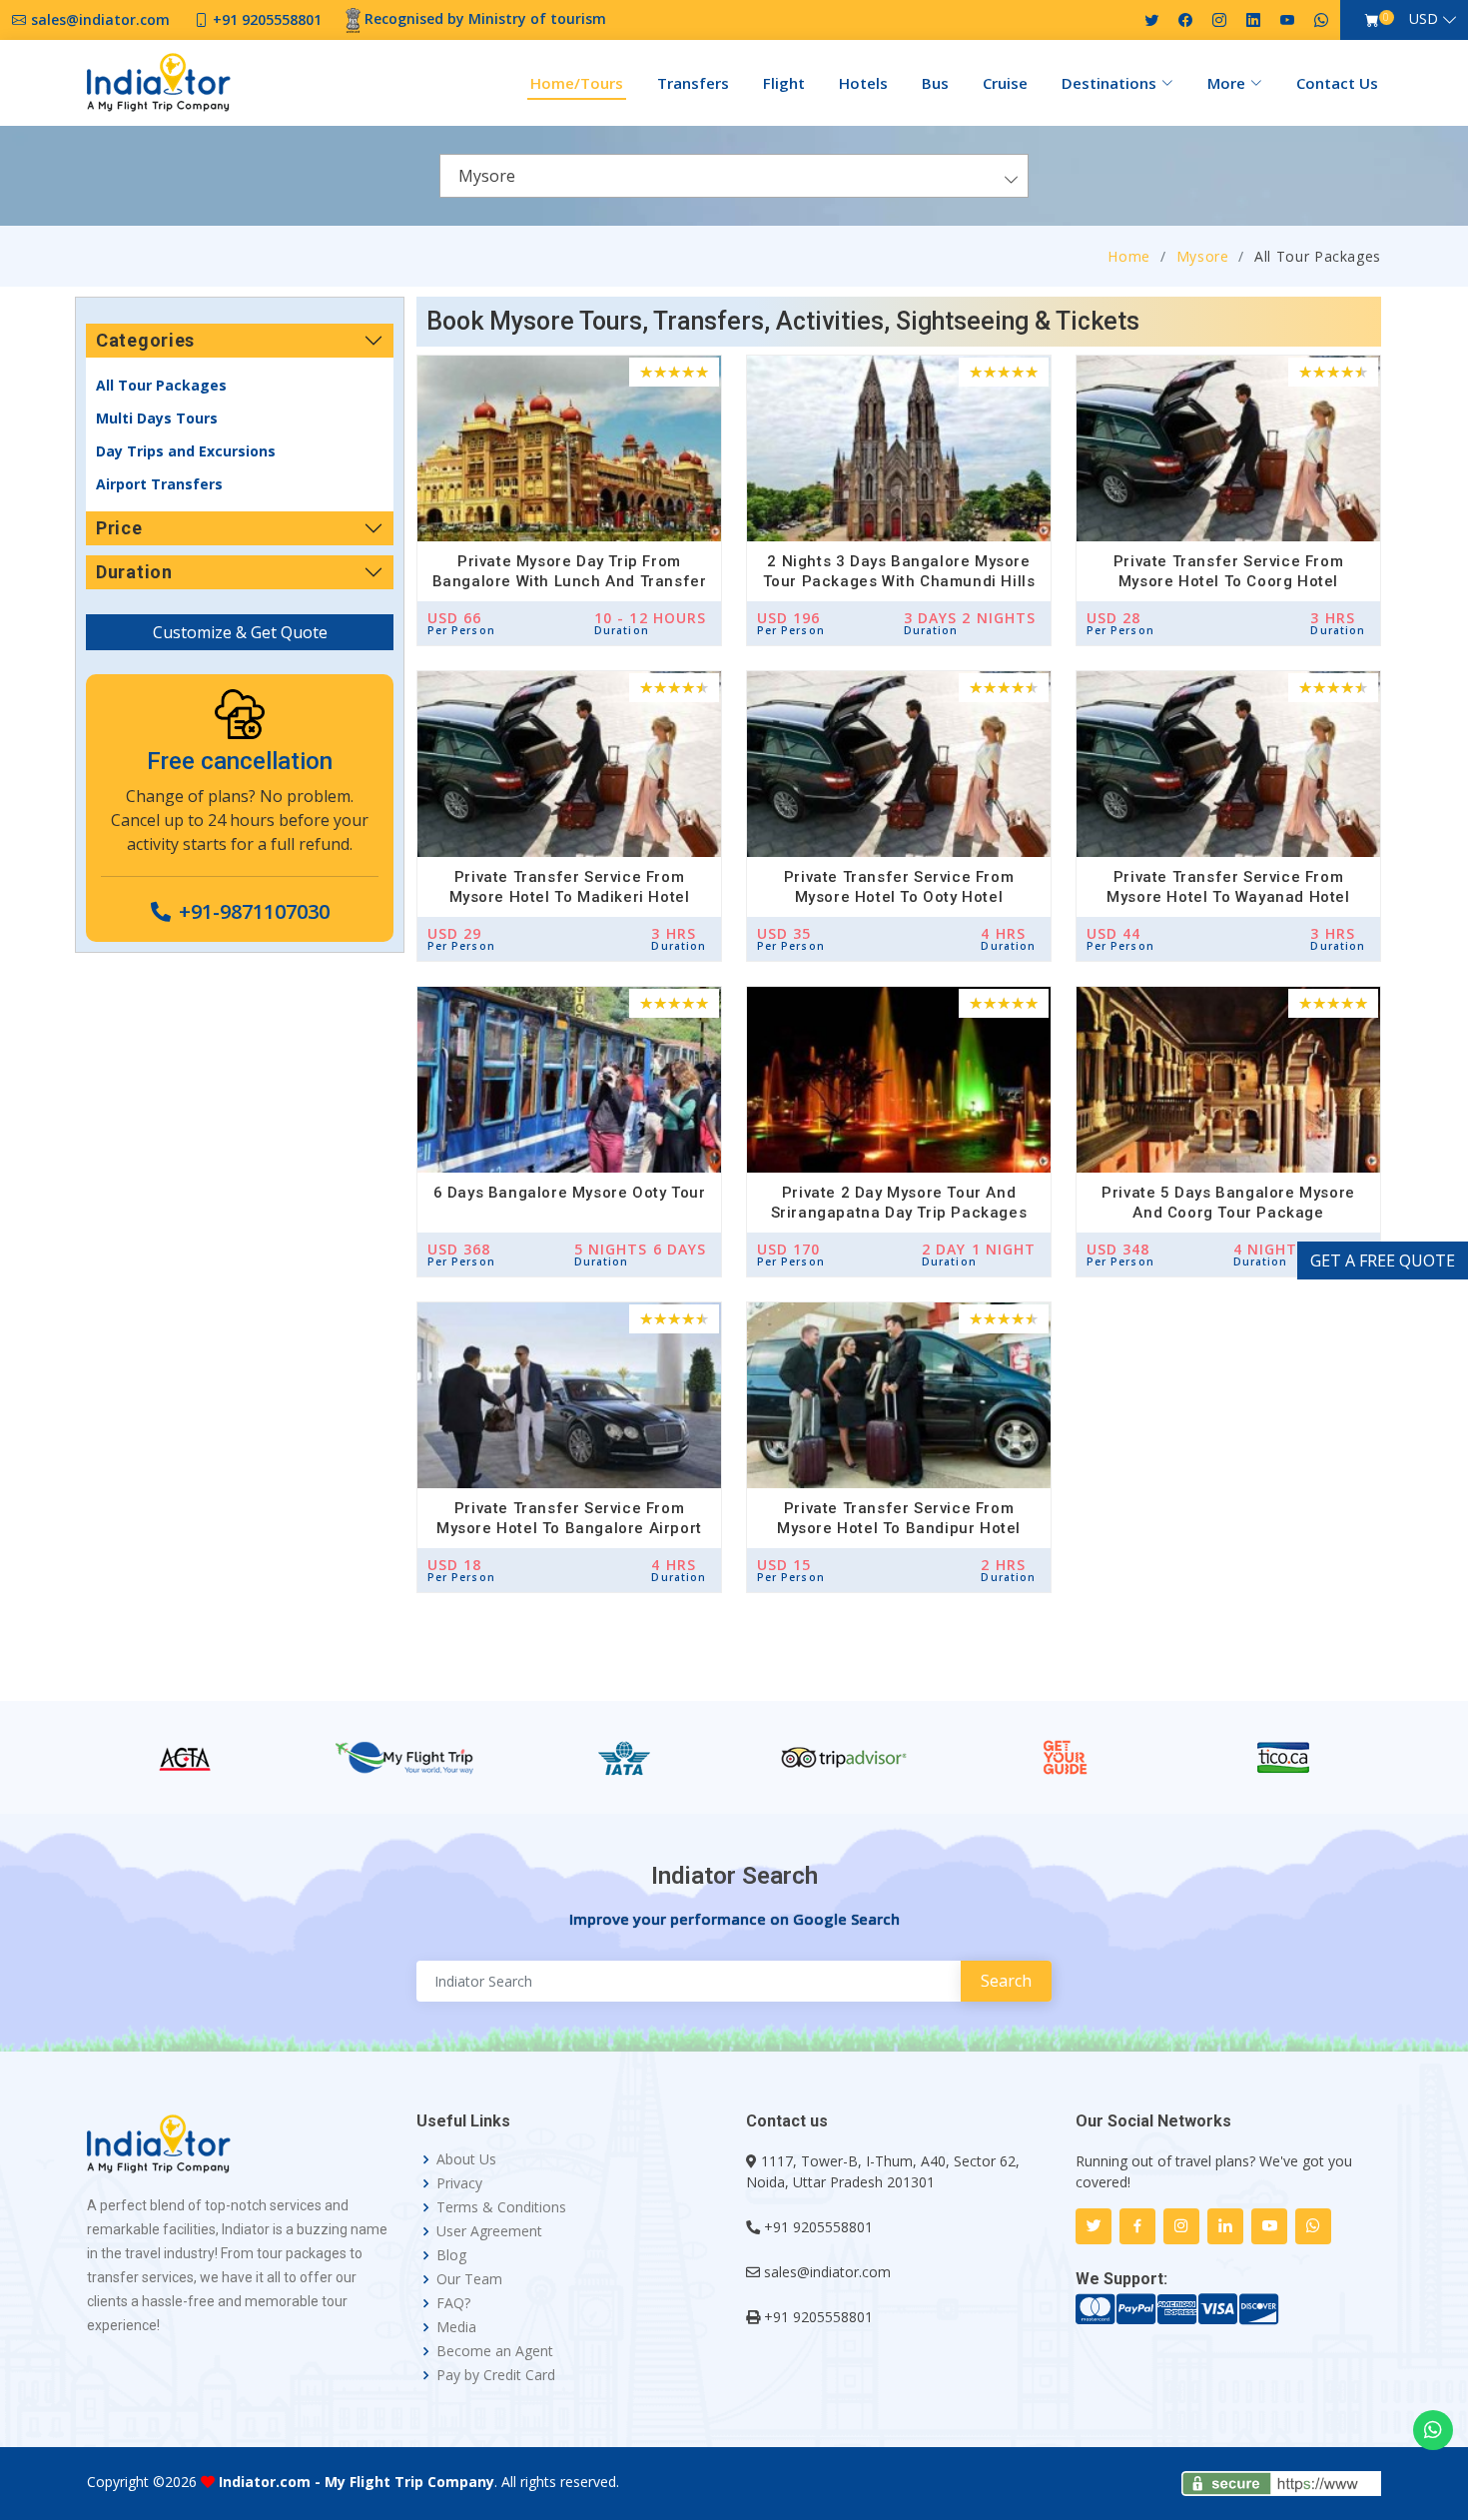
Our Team (469, 2279)
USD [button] (1424, 18)
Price (119, 528)
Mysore (1203, 256)
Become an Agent (495, 2351)
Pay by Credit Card (496, 2375)
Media (456, 2327)
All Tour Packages (161, 385)
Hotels (863, 83)
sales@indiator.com (827, 2272)
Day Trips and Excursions (186, 451)
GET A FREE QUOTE (1383, 1260)
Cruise (1005, 83)
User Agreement (489, 2231)
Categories (145, 340)
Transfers (693, 83)
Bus (935, 83)
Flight (784, 83)
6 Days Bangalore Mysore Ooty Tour (570, 1193)
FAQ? (453, 2303)
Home (1129, 256)
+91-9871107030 (254, 911)
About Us (466, 2159)
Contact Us (1337, 83)
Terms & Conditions (501, 2207)
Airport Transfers (159, 484)
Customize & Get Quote (240, 632)
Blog (451, 2255)
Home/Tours (577, 83)
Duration (134, 572)
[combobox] (734, 176)
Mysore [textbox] (487, 176)
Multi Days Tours (157, 418)
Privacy (459, 2183)
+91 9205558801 (818, 2227)
